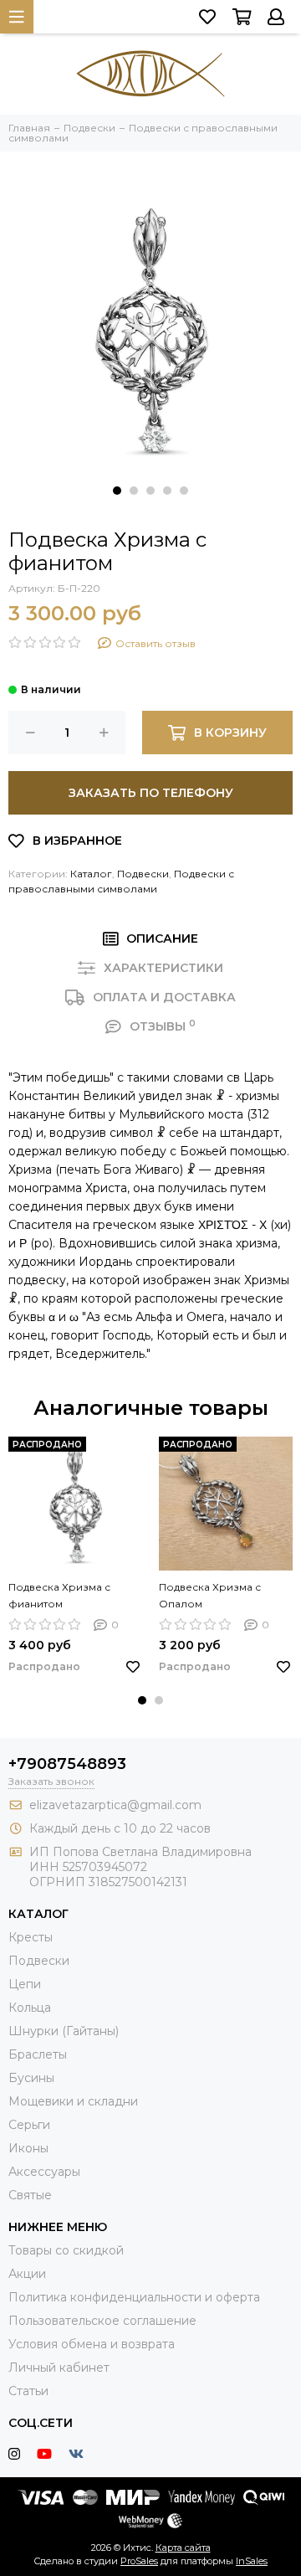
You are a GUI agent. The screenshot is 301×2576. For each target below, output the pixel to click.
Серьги (29, 2125)
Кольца (30, 2008)
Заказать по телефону (151, 793)
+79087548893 (67, 1764)
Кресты (31, 1937)
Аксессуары (44, 2172)
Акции (27, 2274)
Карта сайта (183, 2548)
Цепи (25, 1984)
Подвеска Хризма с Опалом (210, 1595)
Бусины (31, 2078)
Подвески (143, 874)
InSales (252, 2561)
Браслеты (38, 2054)
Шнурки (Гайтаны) (64, 2031)
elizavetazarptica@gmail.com (115, 1805)
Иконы (28, 2148)
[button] (117, 491)
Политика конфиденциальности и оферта (134, 2297)
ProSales (139, 2561)
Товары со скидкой (66, 2250)
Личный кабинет (59, 2368)
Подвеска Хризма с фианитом (59, 1595)
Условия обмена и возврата (92, 2344)
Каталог (91, 874)
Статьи (28, 2391)
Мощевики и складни (73, 2101)
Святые (30, 2195)
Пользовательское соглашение (102, 2321)
